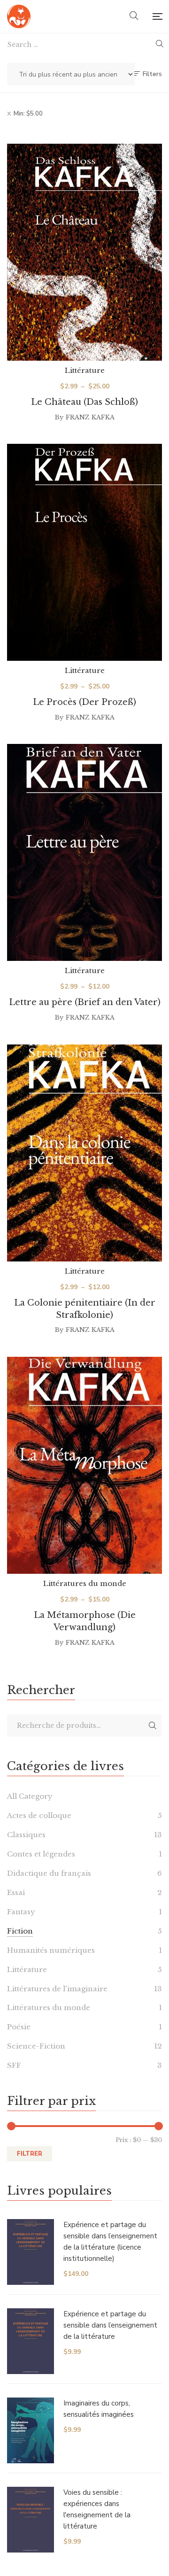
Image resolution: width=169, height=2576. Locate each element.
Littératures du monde (85, 1583)
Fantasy (21, 1912)
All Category (30, 1796)
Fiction (20, 1931)
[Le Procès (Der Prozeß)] (84, 552)
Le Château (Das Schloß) (84, 402)
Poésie (19, 2027)
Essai (16, 1892)
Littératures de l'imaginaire (57, 1989)
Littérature (85, 370)
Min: (28, 114)
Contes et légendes (41, 1854)
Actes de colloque (39, 1815)
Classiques (26, 1835)
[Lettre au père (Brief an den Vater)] (84, 852)
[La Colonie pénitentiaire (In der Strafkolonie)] (84, 1153)
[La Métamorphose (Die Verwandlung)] (84, 1465)
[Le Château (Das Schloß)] (84, 252)
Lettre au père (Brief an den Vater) (85, 1002)
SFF (14, 2065)
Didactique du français (49, 1873)
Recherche (153, 1725)
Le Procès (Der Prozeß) (84, 702)
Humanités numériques (51, 1950)
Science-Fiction (36, 2046)
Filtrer (30, 2154)
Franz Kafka (90, 417)
